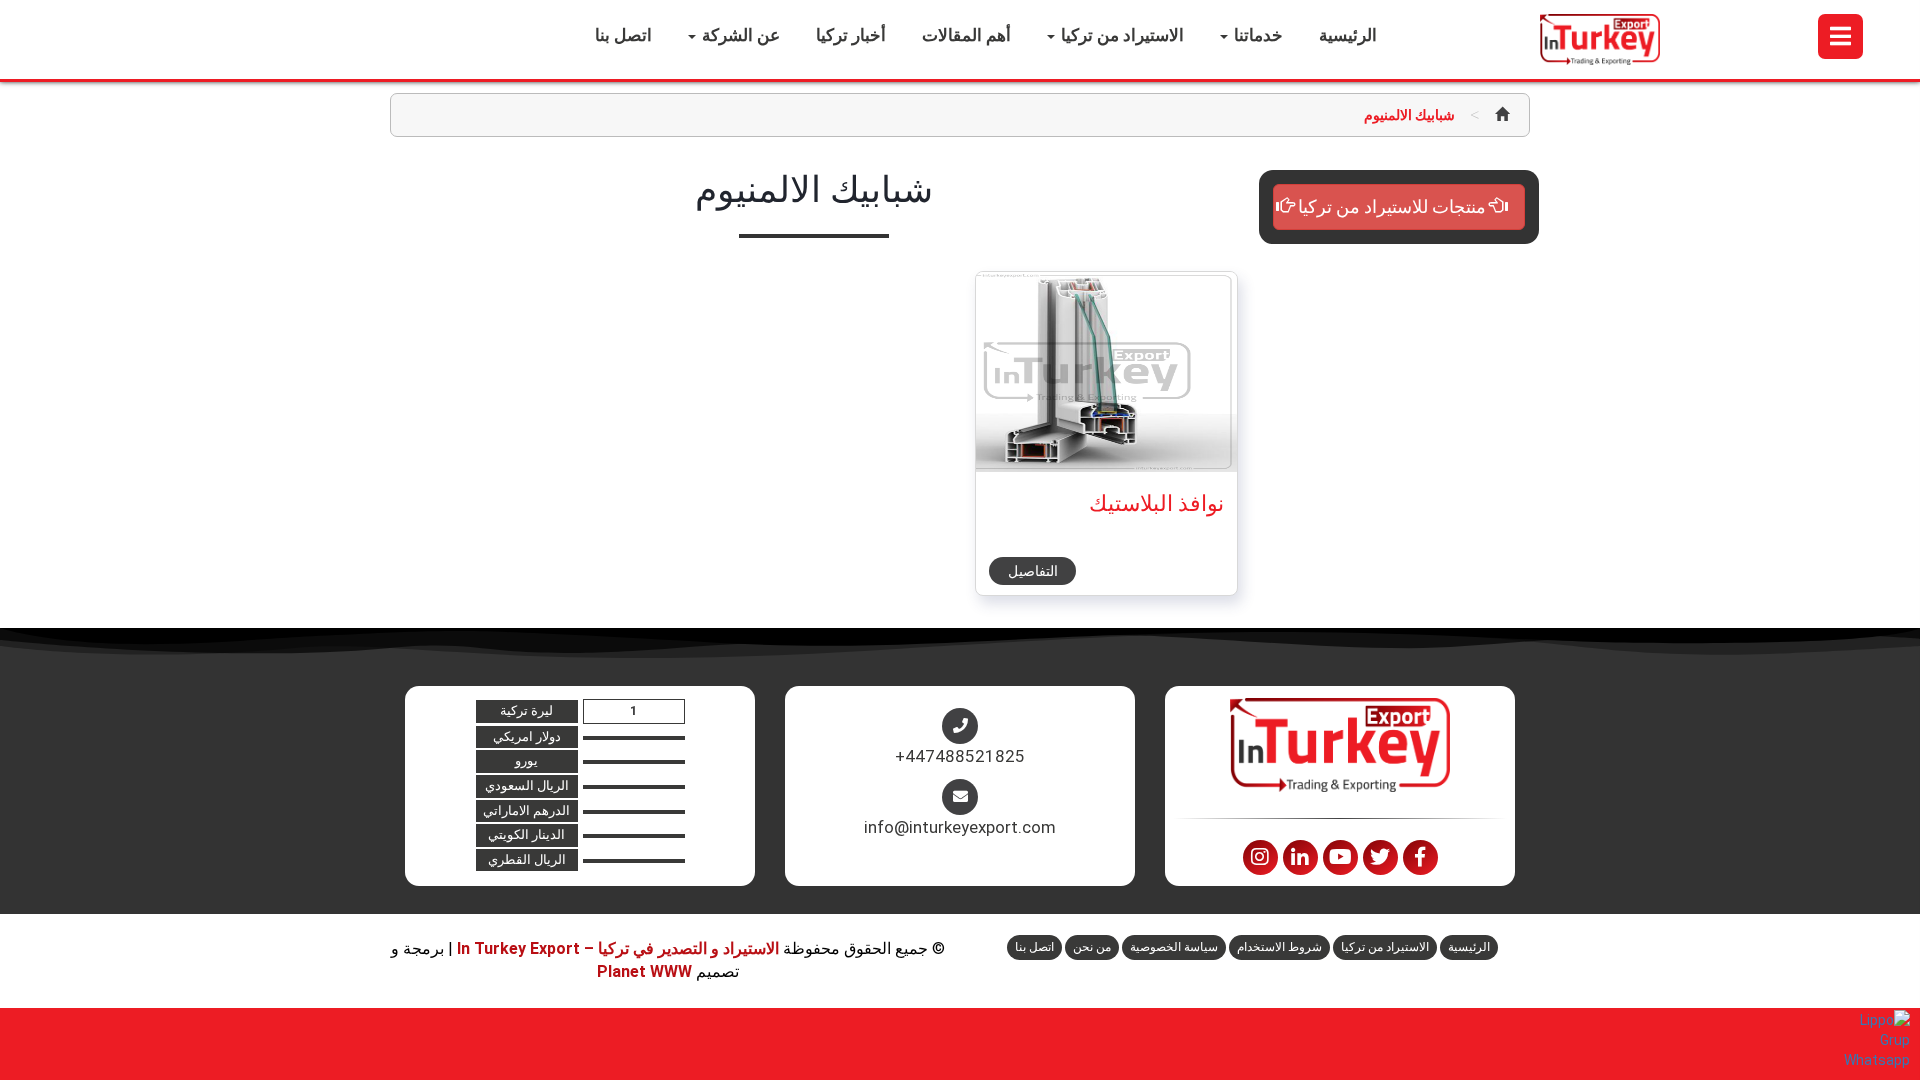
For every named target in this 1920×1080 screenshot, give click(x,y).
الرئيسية (1348, 35)
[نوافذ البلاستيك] (1087, 371)
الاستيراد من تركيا (1120, 35)
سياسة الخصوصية (1174, 947)
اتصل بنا (623, 35)
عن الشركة (739, 35)
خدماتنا (1256, 35)
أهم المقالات (966, 35)
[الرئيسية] (1502, 115)
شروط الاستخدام (1279, 947)
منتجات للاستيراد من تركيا (1392, 206)
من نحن (1092, 947)
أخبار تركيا (851, 35)
